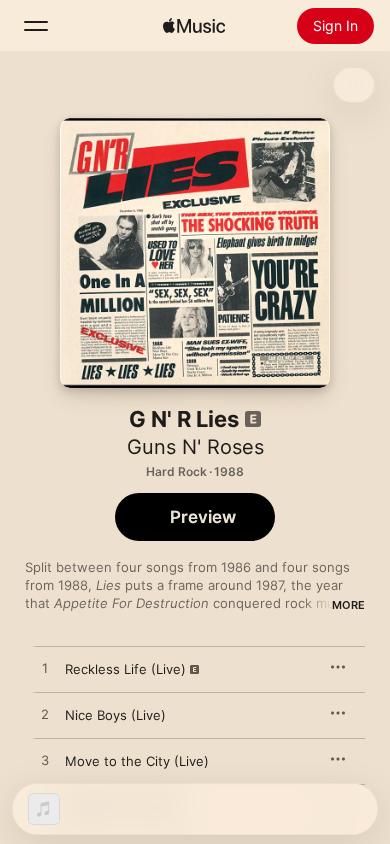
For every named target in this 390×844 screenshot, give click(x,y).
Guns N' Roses (195, 447)
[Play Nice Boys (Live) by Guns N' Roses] (45, 715)
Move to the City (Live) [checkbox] (137, 761)
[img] (194, 26)
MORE (348, 605)
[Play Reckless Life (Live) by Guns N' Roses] (45, 669)
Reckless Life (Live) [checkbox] (125, 669)
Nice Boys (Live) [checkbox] (115, 715)
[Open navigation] (36, 26)
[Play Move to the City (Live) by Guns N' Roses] (45, 761)
